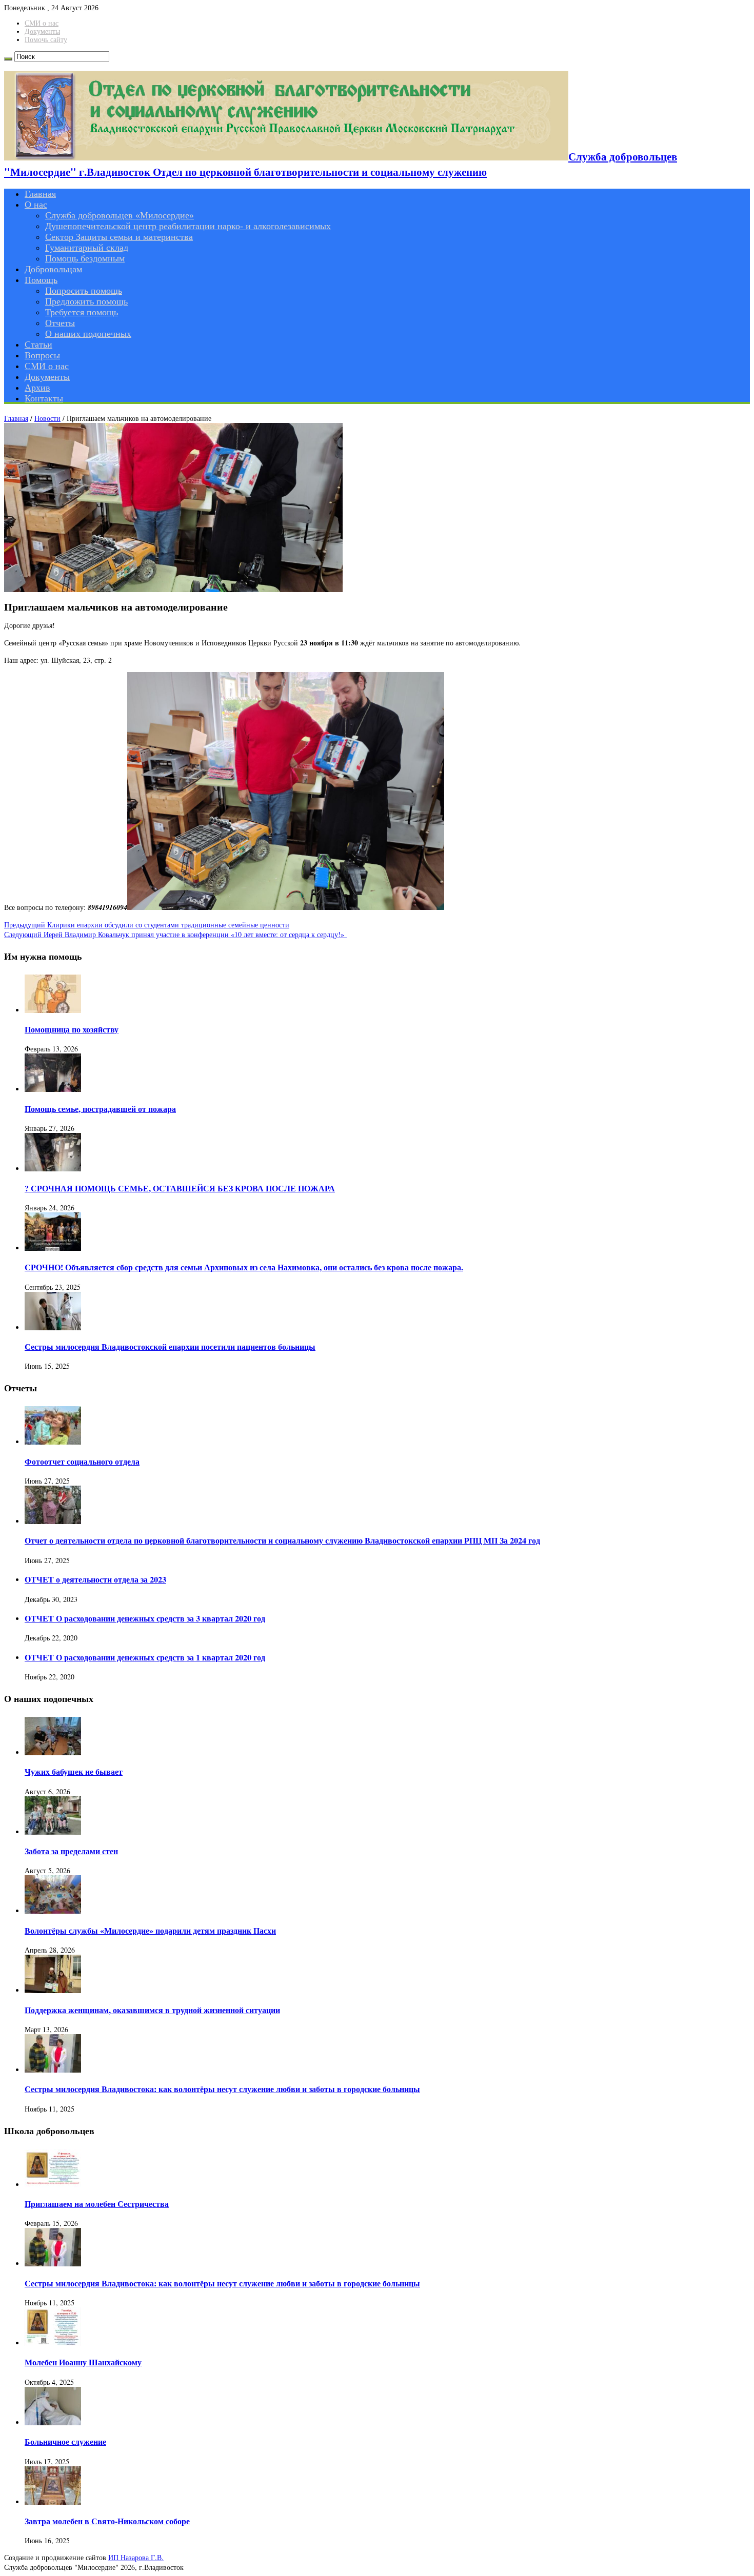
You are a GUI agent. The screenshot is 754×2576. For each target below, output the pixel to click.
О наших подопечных (88, 334)
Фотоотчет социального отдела (82, 1462)
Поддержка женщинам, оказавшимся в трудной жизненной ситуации (152, 2010)
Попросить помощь (84, 291)
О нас (36, 205)
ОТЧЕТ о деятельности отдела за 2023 (95, 1579)
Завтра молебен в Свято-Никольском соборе (107, 2521)
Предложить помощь (86, 301)
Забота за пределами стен (71, 1851)
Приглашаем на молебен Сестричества (97, 2204)
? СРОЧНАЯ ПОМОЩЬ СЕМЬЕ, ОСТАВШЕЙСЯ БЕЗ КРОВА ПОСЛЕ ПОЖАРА (180, 1188)
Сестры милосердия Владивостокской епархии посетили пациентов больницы (170, 1347)
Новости (47, 418)
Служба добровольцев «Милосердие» (120, 215)
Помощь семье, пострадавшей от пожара (100, 1109)
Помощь (41, 280)
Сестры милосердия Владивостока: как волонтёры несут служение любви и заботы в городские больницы (222, 2089)
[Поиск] (8, 59)
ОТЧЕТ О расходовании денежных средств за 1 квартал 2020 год (145, 1657)
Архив (37, 388)
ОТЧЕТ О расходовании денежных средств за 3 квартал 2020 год (145, 1618)
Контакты (44, 398)
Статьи (38, 344)
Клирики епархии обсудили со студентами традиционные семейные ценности (147, 925)
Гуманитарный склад (87, 248)
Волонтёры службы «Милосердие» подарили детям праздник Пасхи (150, 1931)
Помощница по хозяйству (72, 1029)
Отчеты (60, 323)
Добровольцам (53, 269)
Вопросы (42, 355)
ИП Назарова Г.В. (136, 2557)
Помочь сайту (46, 40)
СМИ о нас (42, 23)
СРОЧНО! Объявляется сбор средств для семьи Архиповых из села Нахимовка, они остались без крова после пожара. (244, 1267)
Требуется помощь (82, 312)
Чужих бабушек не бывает (74, 1772)
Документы (42, 32)
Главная (40, 194)
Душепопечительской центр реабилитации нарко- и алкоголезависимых (188, 226)
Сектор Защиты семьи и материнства (119, 237)
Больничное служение (65, 2442)
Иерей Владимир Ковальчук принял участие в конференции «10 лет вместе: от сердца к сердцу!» (175, 934)
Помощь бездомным (85, 258)
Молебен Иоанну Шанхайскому (83, 2362)
